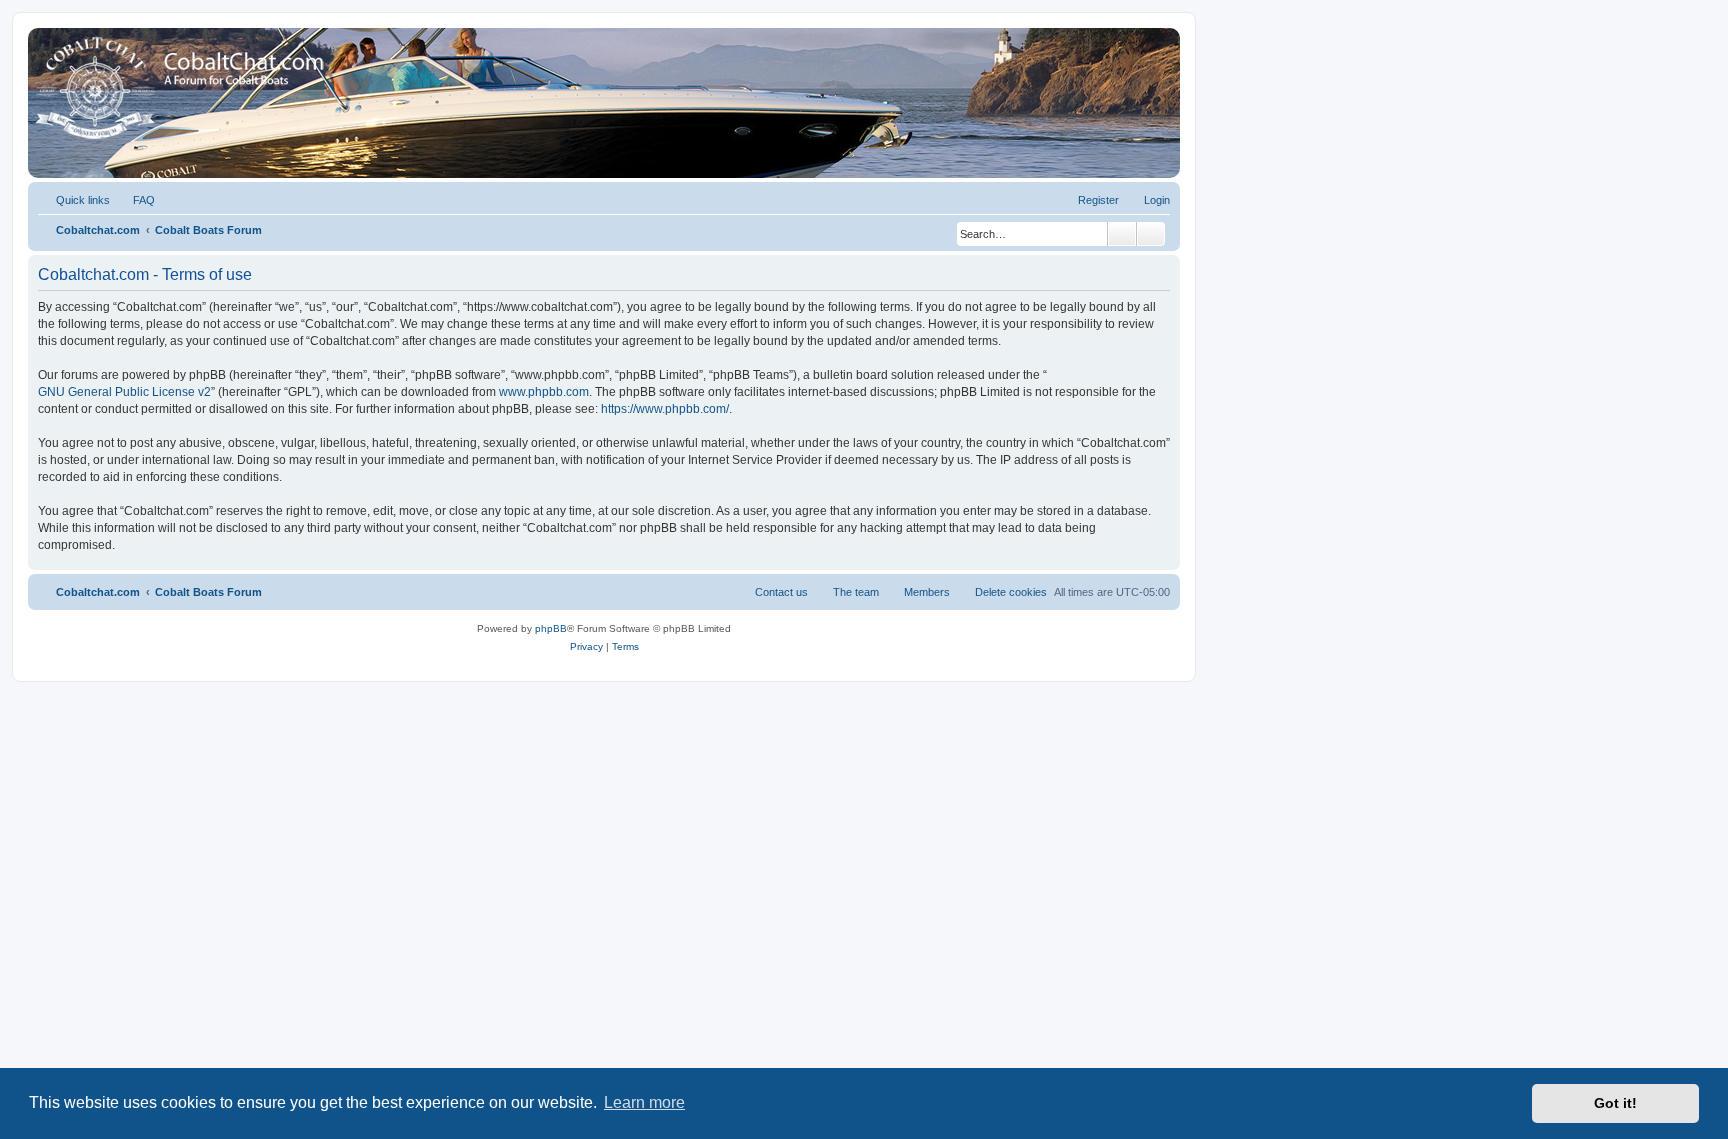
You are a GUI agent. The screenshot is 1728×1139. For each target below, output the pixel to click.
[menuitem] (135, 200)
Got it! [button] (1615, 1103)
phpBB (551, 628)
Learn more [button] (644, 1102)
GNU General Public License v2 (124, 392)
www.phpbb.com (544, 392)
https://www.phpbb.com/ (665, 409)
